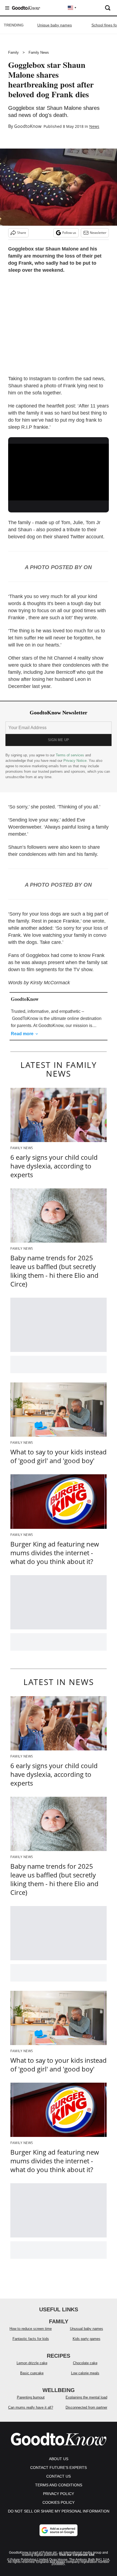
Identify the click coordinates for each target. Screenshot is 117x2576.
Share (22, 233)
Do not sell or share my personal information (59, 2511)
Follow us (69, 233)
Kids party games (87, 2339)
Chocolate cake (85, 2363)
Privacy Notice (75, 761)
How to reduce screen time (31, 2329)
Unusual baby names (87, 2329)
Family (13, 52)
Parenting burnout (31, 2397)
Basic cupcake (32, 2373)
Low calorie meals (85, 2373)
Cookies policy (59, 2502)
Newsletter (98, 233)
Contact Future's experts (59, 2468)
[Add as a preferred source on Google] (59, 2530)
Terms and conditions (59, 2485)
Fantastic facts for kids (31, 2339)
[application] (59, 472)
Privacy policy (59, 2494)
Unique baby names (55, 25)
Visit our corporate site (77, 2555)
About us (59, 2459)
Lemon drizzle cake (32, 2363)
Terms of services (70, 755)
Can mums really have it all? (31, 2407)
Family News (39, 52)
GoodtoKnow (28, 126)
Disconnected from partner (86, 2407)
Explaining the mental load (86, 2397)
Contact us (59, 2476)
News (94, 126)
